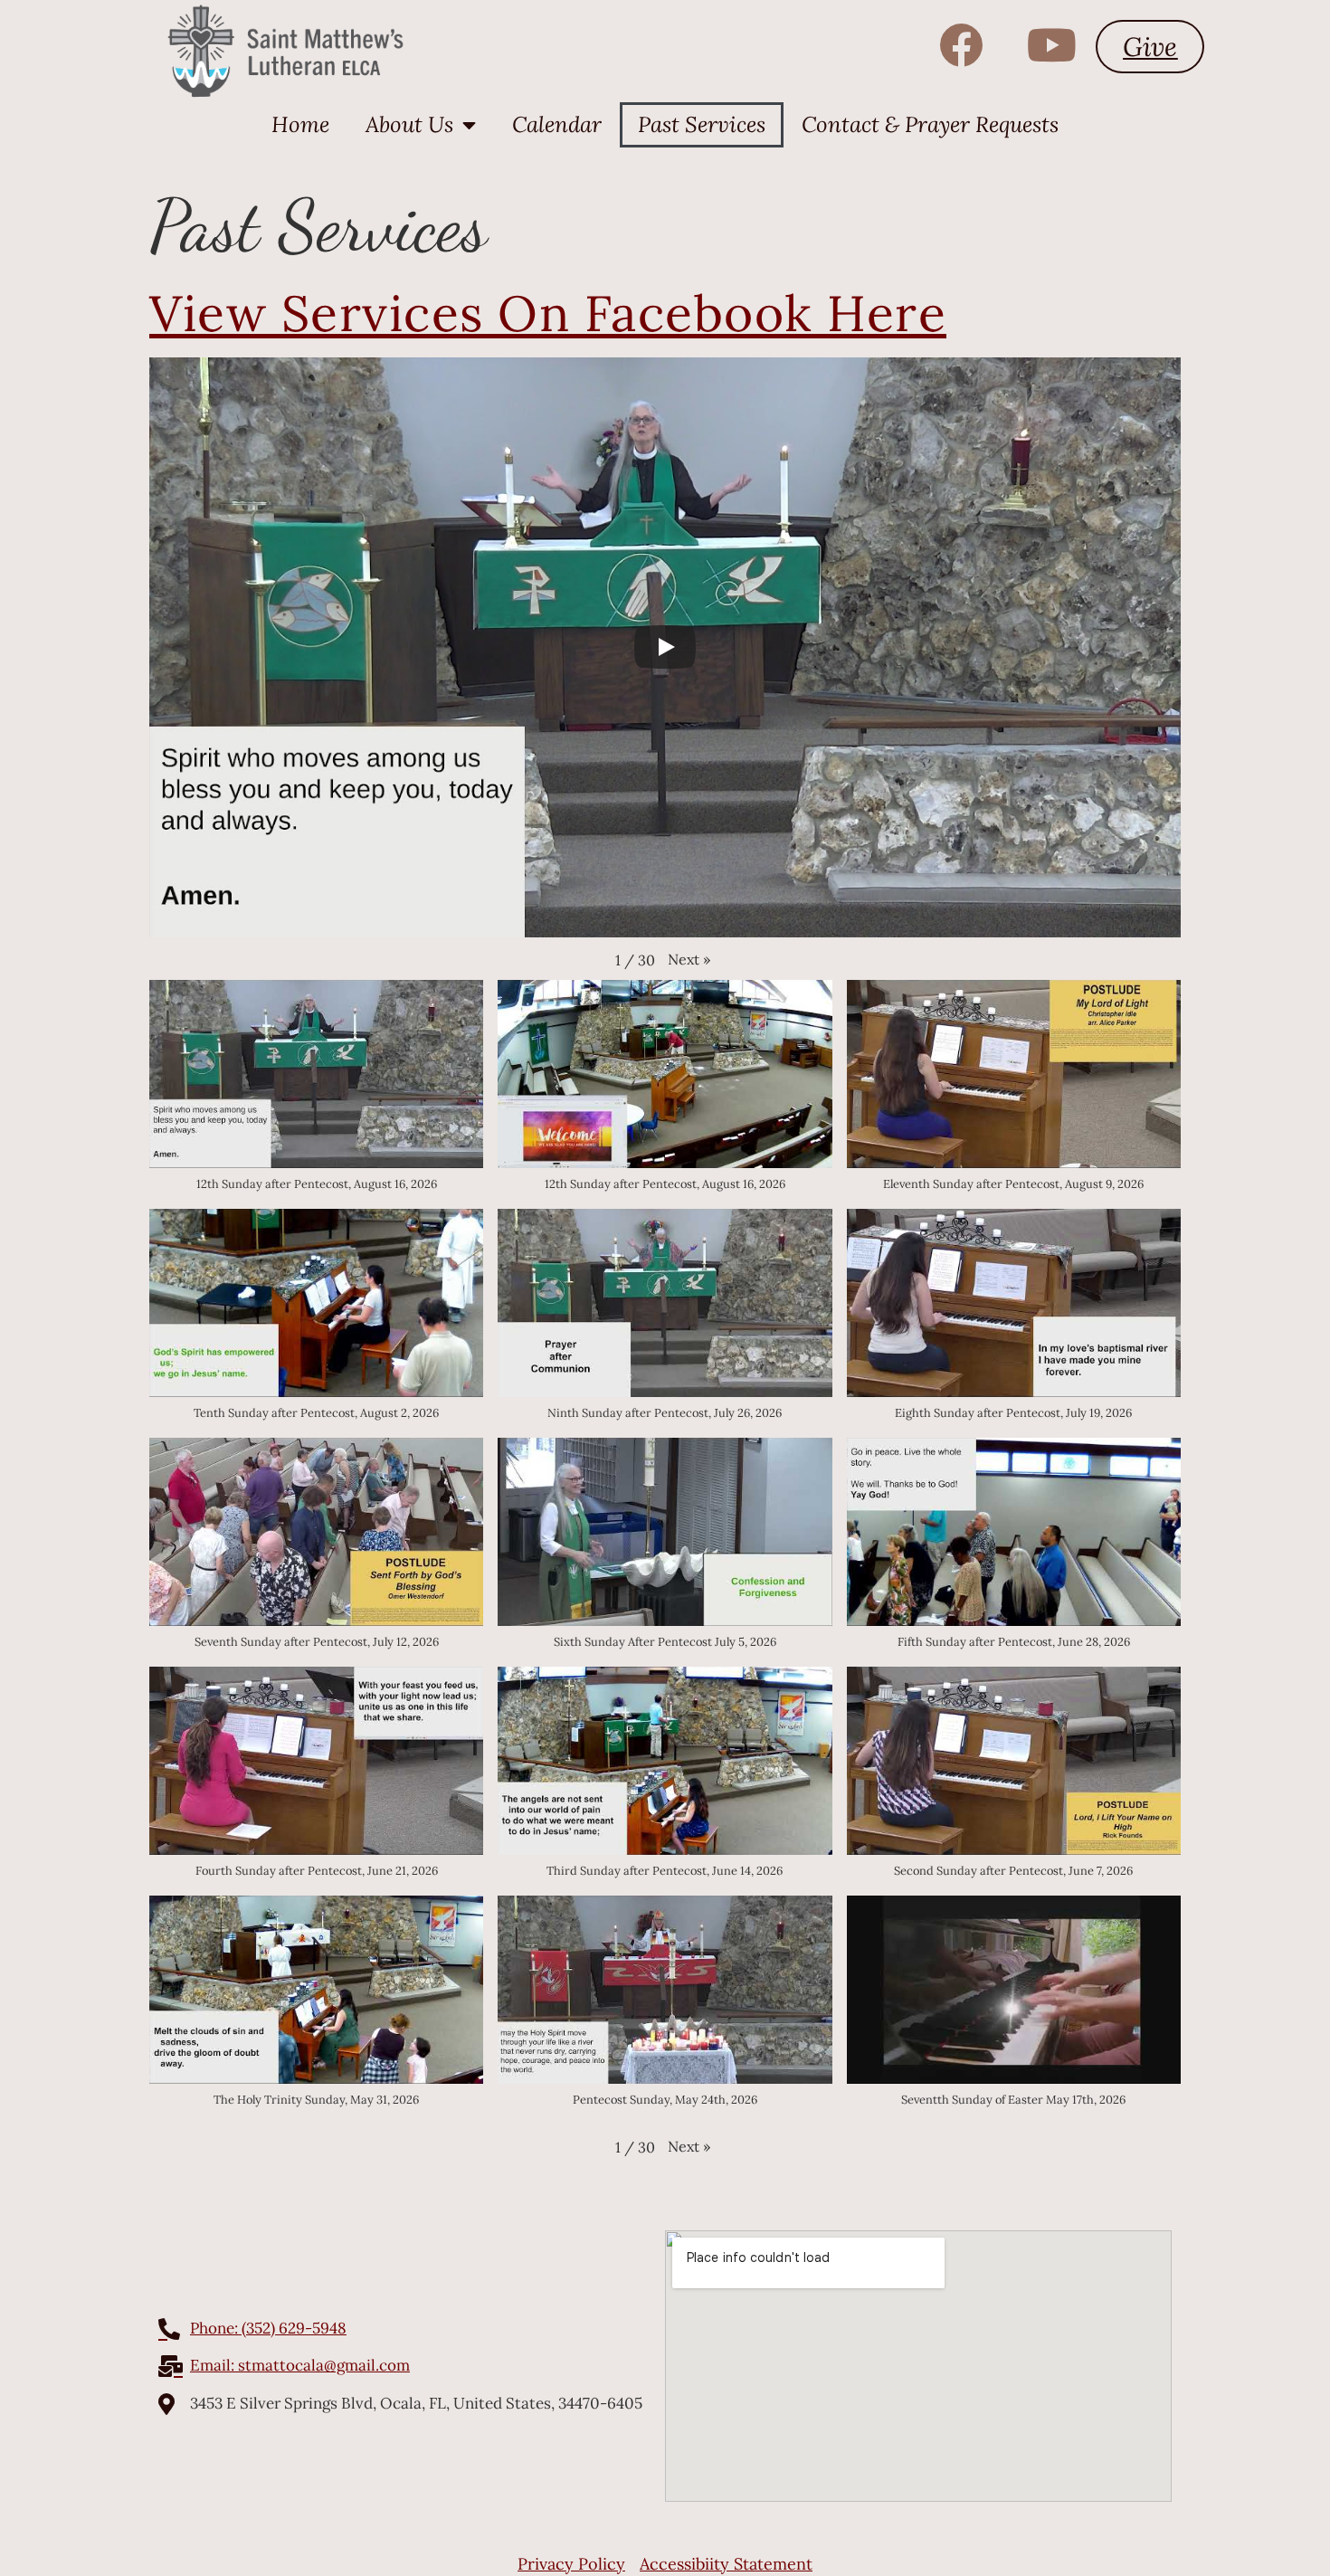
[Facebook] (961, 44)
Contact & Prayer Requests (930, 124)
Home (300, 124)
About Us (409, 124)
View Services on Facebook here (548, 313)
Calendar (557, 124)
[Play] (665, 647)
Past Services (702, 124)
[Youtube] (1051, 44)
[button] (689, 959)
